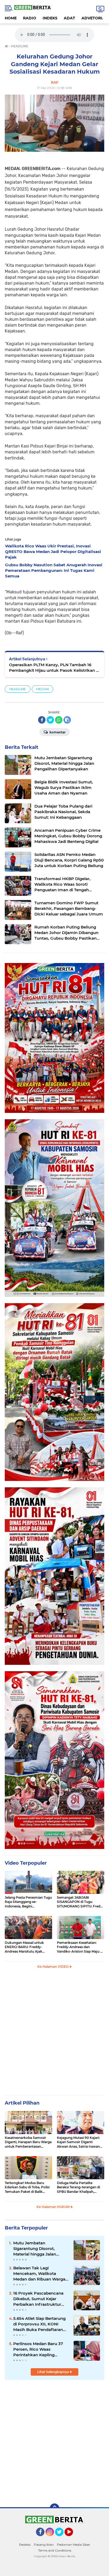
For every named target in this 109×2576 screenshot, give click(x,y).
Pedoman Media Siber (74, 2545)
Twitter (62, 2539)
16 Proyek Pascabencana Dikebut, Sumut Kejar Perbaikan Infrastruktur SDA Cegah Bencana (38, 2299)
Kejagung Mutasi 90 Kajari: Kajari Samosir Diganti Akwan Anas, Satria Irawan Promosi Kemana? (78, 2142)
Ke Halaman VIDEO (53, 1967)
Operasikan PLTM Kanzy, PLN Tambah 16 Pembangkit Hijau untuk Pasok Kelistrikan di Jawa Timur (54, 668)
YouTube (73, 2539)
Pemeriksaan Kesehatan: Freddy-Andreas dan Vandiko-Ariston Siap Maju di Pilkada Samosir (80, 1947)
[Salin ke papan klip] (67, 720)
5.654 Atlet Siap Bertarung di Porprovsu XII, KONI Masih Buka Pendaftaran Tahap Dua (39, 2324)
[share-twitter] (50, 720)
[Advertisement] (54, 2034)
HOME (11, 18)
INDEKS (50, 18)
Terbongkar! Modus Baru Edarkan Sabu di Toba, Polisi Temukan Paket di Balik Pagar (27, 2188)
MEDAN (42, 689)
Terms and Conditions (55, 2550)
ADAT (69, 18)
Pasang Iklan (44, 2545)
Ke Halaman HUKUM (53, 2207)
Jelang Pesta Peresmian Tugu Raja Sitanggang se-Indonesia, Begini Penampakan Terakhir (28, 1902)
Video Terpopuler (26, 1863)
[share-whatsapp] (59, 720)
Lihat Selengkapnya (53, 2372)
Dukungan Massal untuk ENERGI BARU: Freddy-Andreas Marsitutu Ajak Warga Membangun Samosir (28, 1947)
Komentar (57, 732)
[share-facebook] (42, 720)
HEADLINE (18, 689)
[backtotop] (54, 2508)
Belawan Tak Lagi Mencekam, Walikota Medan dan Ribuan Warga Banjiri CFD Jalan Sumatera (41, 2274)
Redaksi (25, 2545)
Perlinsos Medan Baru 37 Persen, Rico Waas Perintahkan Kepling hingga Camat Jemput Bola (41, 2349)
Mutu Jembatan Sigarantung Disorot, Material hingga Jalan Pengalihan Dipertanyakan (40, 2249)
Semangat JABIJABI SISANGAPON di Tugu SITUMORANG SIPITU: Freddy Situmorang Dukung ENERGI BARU (81, 1902)
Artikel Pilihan (22, 2103)
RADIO (30, 18)
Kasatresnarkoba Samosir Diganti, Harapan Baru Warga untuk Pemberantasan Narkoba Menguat (28, 2142)
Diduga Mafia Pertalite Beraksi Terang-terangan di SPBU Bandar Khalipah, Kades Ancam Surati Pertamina (78, 2188)
